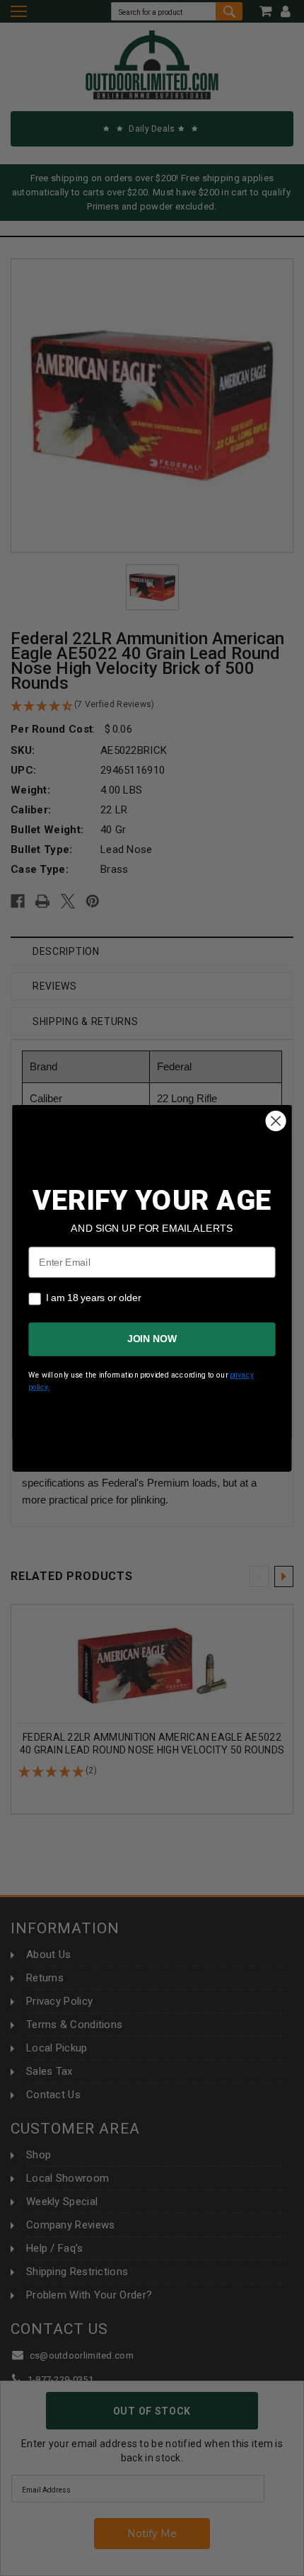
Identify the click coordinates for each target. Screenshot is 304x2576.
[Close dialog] (276, 1121)
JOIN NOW (152, 1339)
